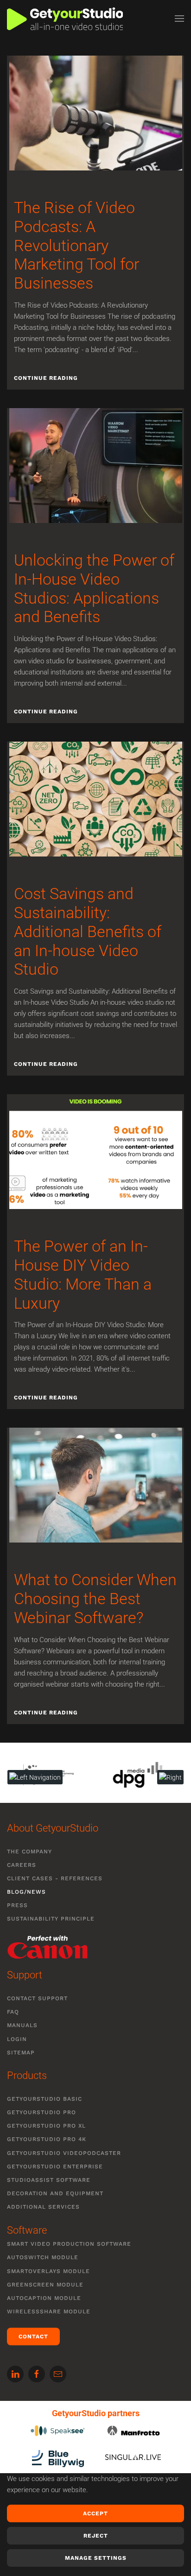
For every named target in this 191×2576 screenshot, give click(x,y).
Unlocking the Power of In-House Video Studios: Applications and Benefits (94, 588)
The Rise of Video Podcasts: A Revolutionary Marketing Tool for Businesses (76, 245)
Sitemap (21, 2053)
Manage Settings (96, 2558)
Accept (95, 2513)
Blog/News (26, 1892)
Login (17, 2039)
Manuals (22, 2025)
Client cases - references (55, 1878)
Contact (33, 2337)
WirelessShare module (49, 2311)
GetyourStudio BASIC (45, 2099)
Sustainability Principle (51, 1919)
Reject (96, 2536)
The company (29, 1852)
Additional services (43, 2207)
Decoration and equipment (55, 2193)
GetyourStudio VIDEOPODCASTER (64, 2153)
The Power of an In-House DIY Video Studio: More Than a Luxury (83, 1274)
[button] (179, 19)
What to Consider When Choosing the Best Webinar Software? (95, 1599)
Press (17, 1905)
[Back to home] (65, 19)
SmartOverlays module (48, 2271)
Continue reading (46, 378)
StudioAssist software (49, 2180)
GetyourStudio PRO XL (46, 2126)
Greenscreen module (45, 2285)
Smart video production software (69, 2244)
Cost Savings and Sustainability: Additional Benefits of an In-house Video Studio (88, 931)
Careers (22, 1865)
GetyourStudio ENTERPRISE (55, 2167)
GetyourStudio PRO (41, 2112)
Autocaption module (44, 2298)
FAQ (13, 2012)
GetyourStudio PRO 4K (47, 2139)
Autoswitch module (43, 2257)
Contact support (37, 1998)
